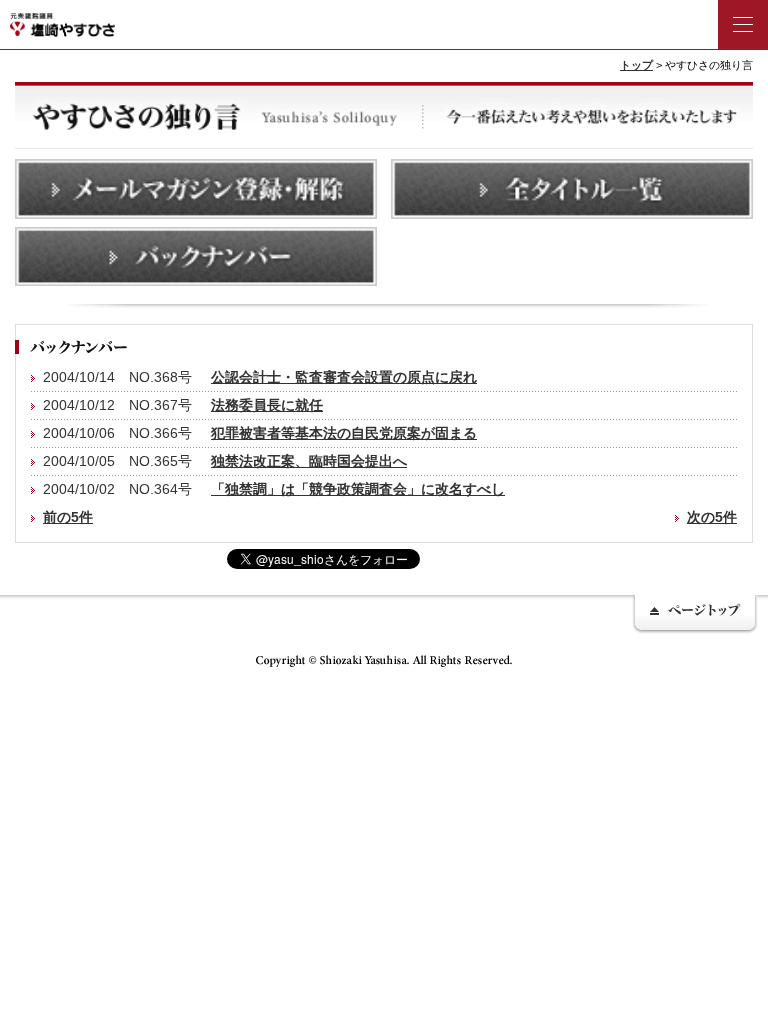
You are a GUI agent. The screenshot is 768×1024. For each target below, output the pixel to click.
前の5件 (68, 517)
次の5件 (712, 517)
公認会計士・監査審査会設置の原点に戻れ (344, 377)
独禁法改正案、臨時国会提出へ (309, 461)
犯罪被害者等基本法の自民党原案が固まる (344, 433)
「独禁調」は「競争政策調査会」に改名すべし (358, 489)
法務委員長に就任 (267, 405)
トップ (636, 65)
